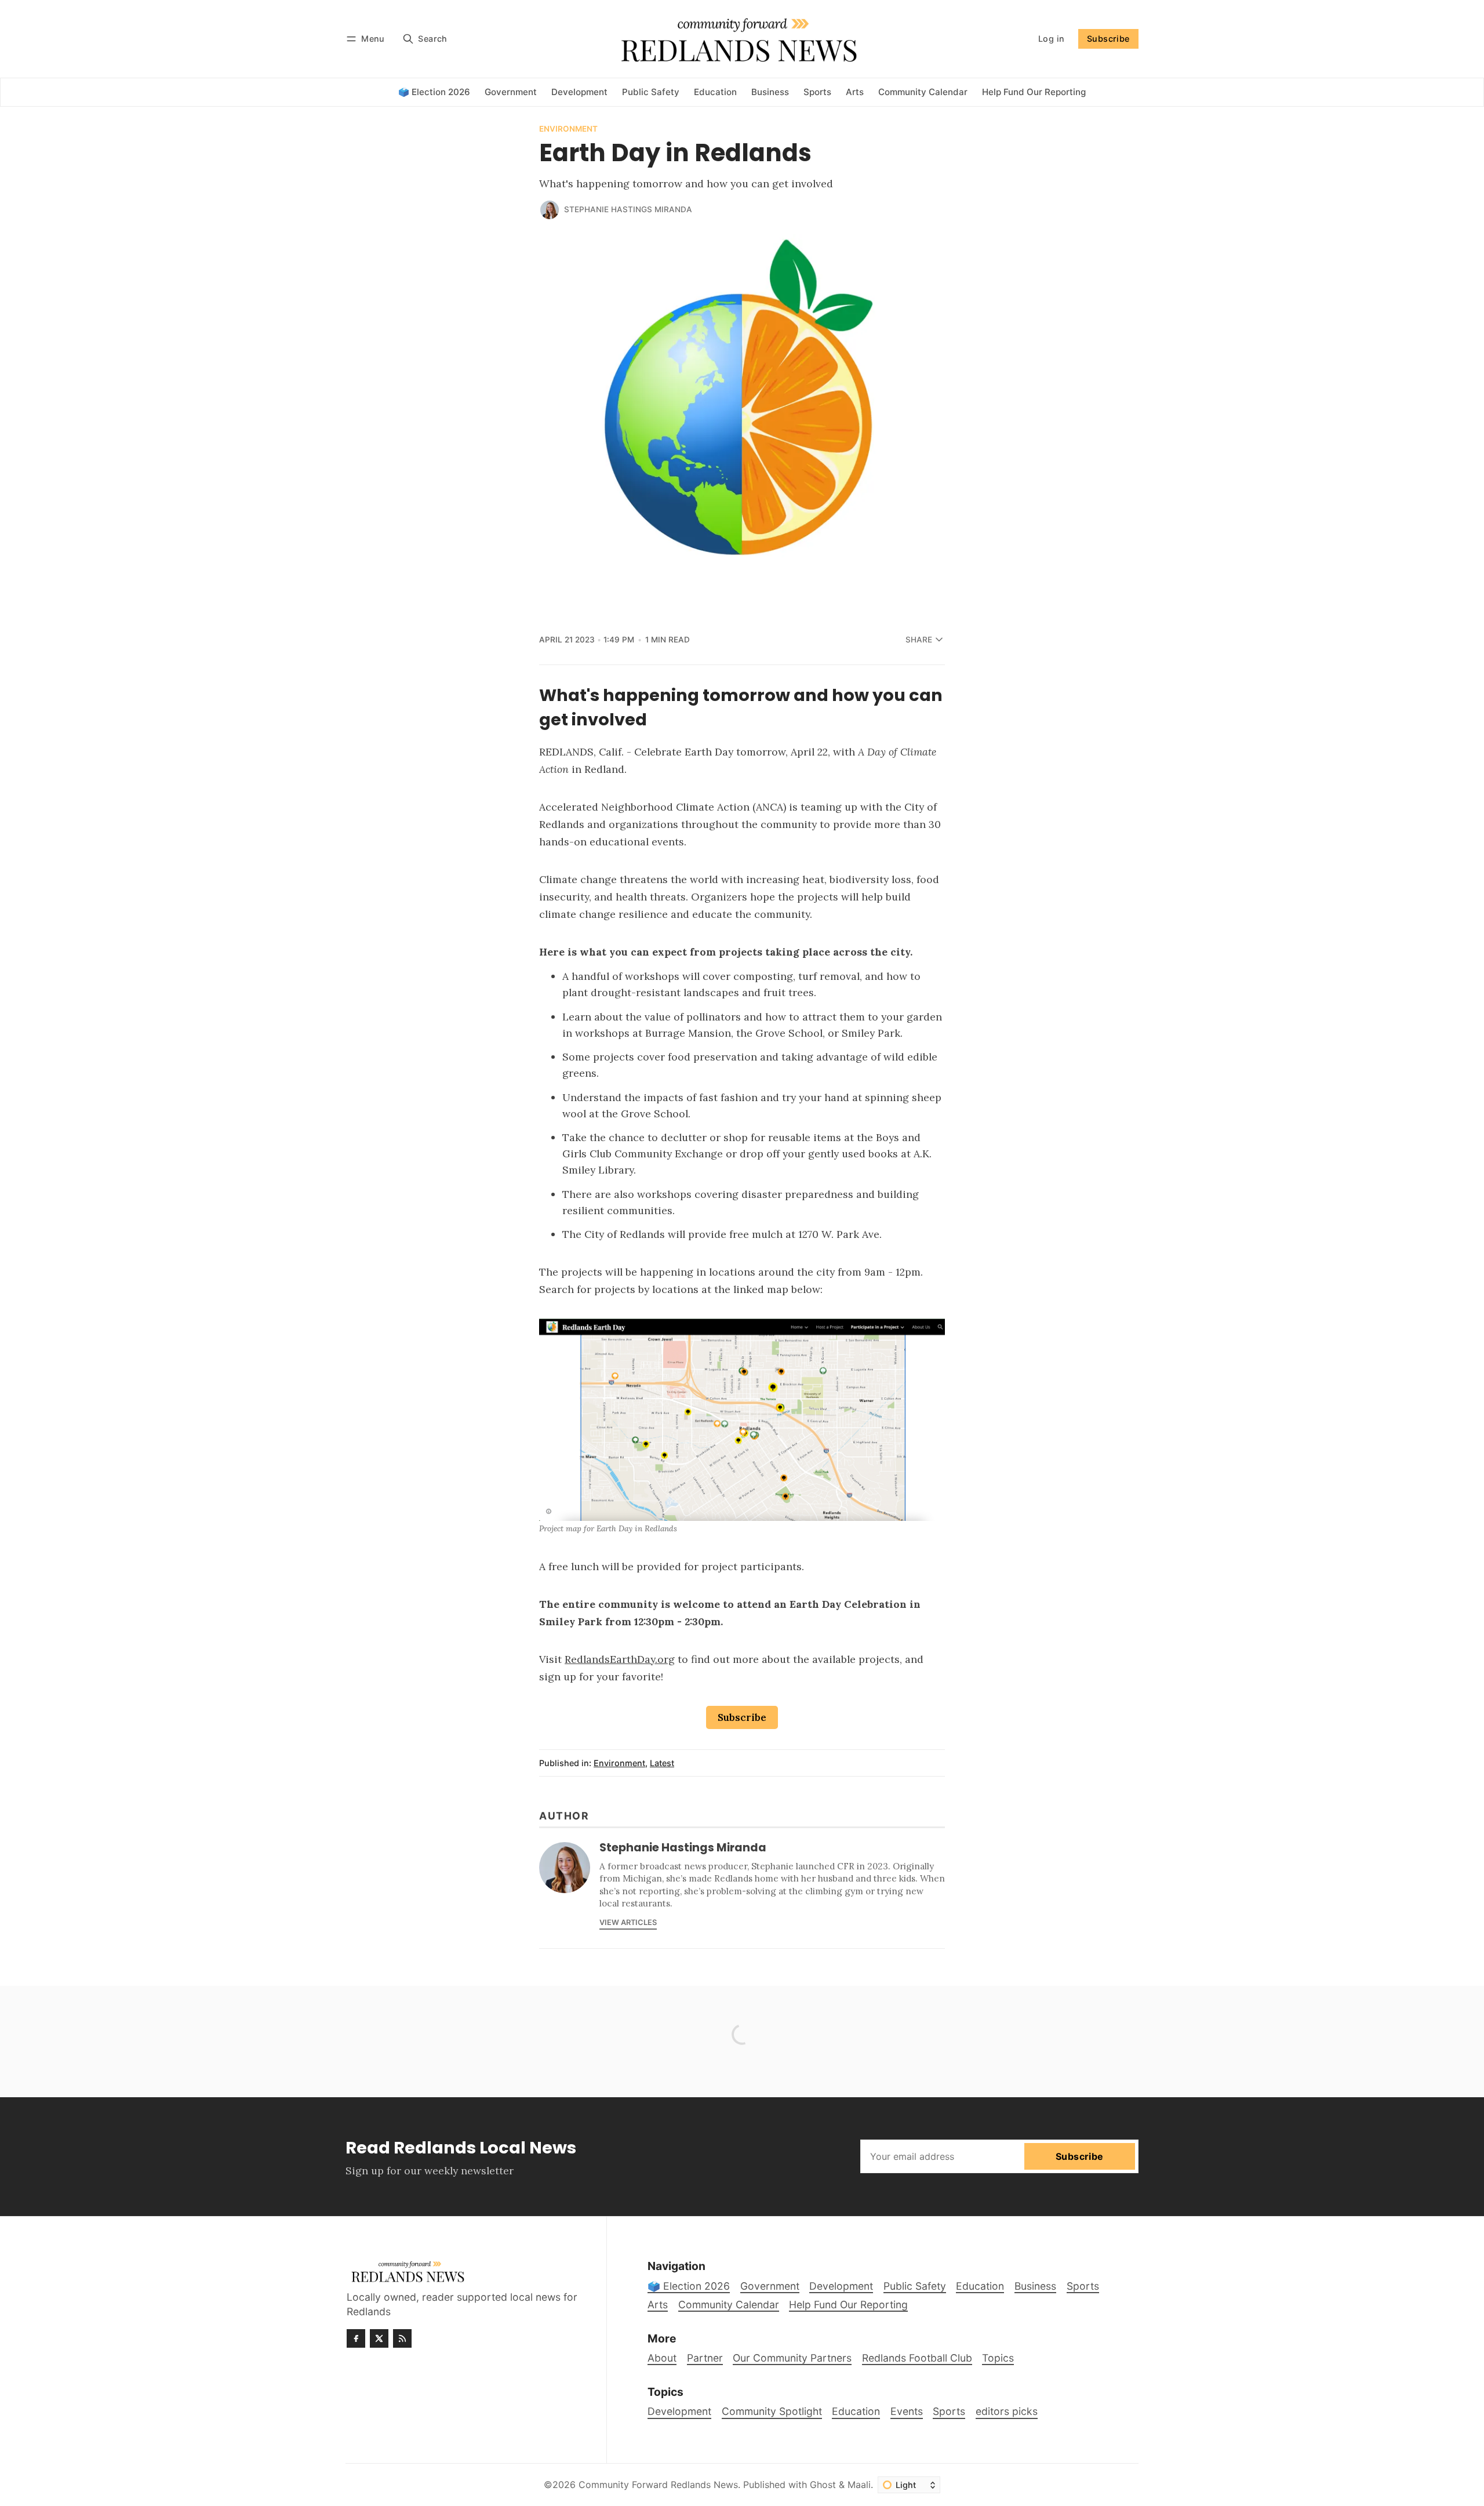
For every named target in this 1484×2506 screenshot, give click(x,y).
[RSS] (402, 2338)
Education (856, 2411)
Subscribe (1108, 39)
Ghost (823, 2485)
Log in (1051, 39)
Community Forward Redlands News (658, 2485)
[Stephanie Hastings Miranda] (550, 210)
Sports (949, 2411)
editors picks (1007, 2411)
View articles (628, 1922)
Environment (568, 129)
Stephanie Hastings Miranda (628, 209)
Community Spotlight (772, 2411)
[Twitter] (379, 2338)
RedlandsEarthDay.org (620, 1659)
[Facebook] (356, 2338)
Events (907, 2411)
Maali (859, 2485)
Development (679, 2411)
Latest (662, 1763)
